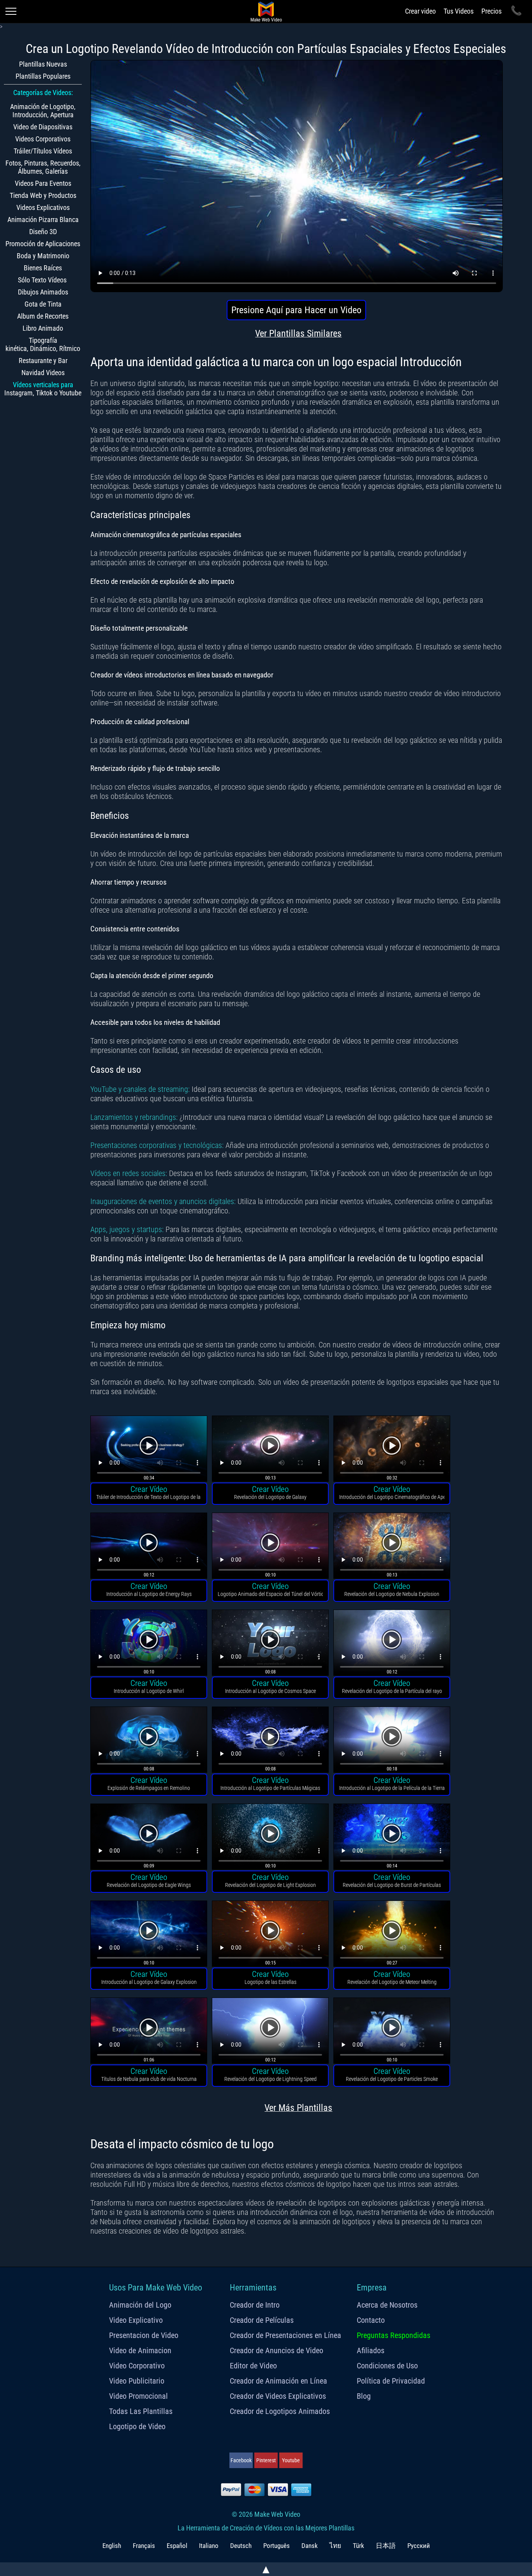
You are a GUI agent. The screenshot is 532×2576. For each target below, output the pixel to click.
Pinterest (266, 2460)
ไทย (335, 2546)
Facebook (241, 2460)
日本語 (386, 2546)
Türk (358, 2546)
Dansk (310, 2546)
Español (177, 2546)
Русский (419, 2546)
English (112, 2546)
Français (144, 2546)
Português (277, 2546)
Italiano (209, 2546)
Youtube (291, 2460)
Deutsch (241, 2546)
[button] (149, 1450)
